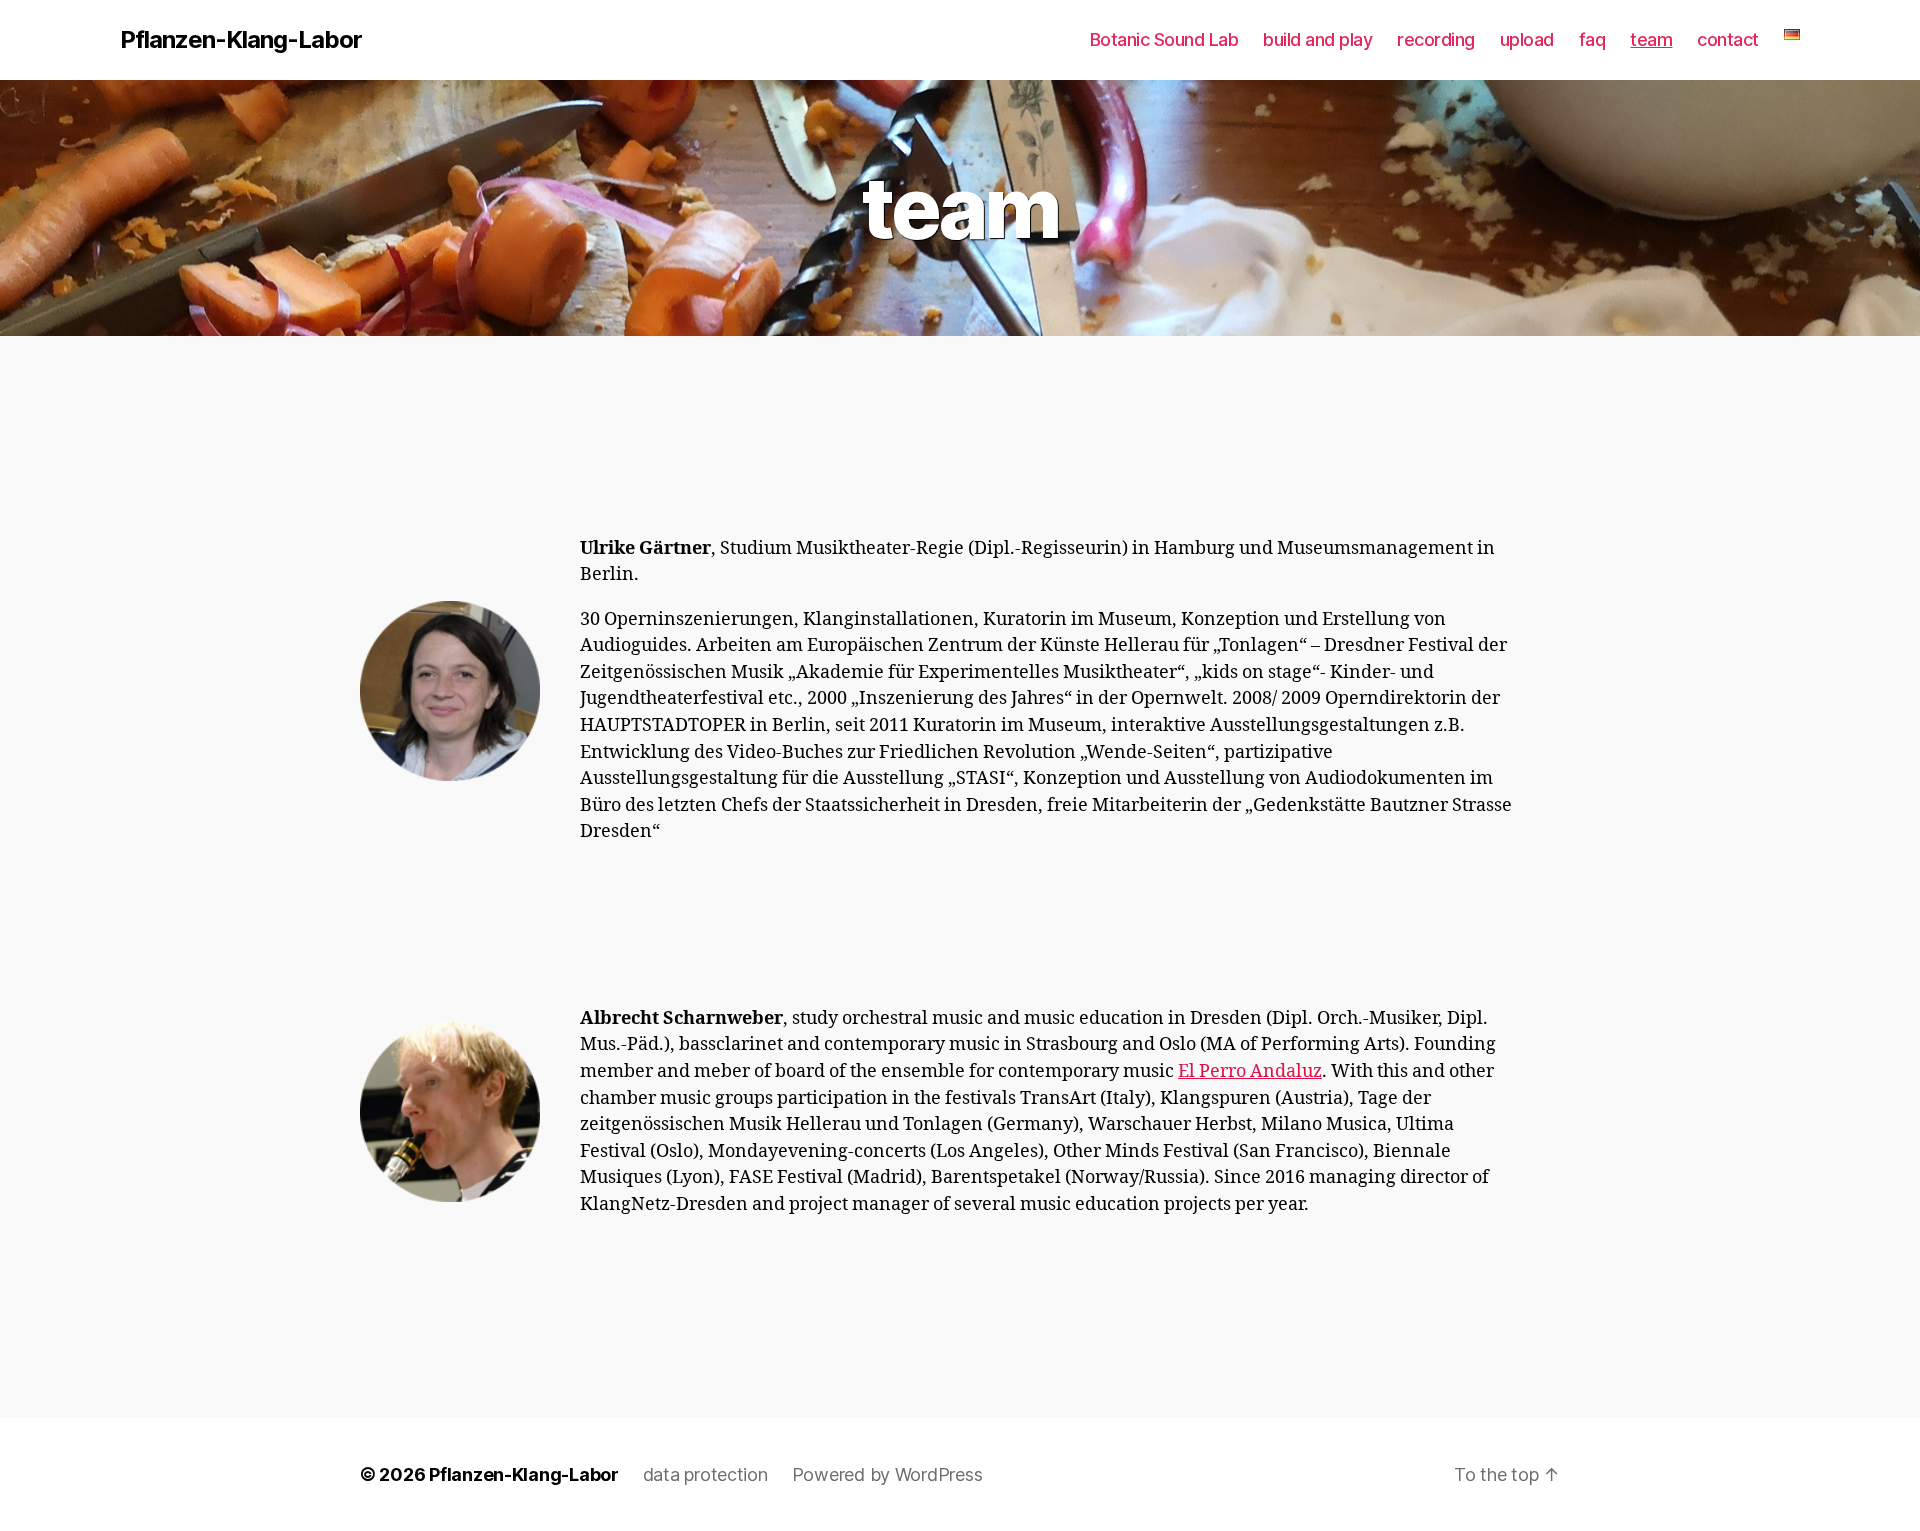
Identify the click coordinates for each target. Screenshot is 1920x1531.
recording (1436, 39)
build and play (1317, 39)
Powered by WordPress (887, 1474)
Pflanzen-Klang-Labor (241, 40)
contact (1728, 39)
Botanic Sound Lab (1164, 39)
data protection (705, 1474)
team (1651, 39)
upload (1527, 39)
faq (1592, 39)
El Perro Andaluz (1250, 1071)
